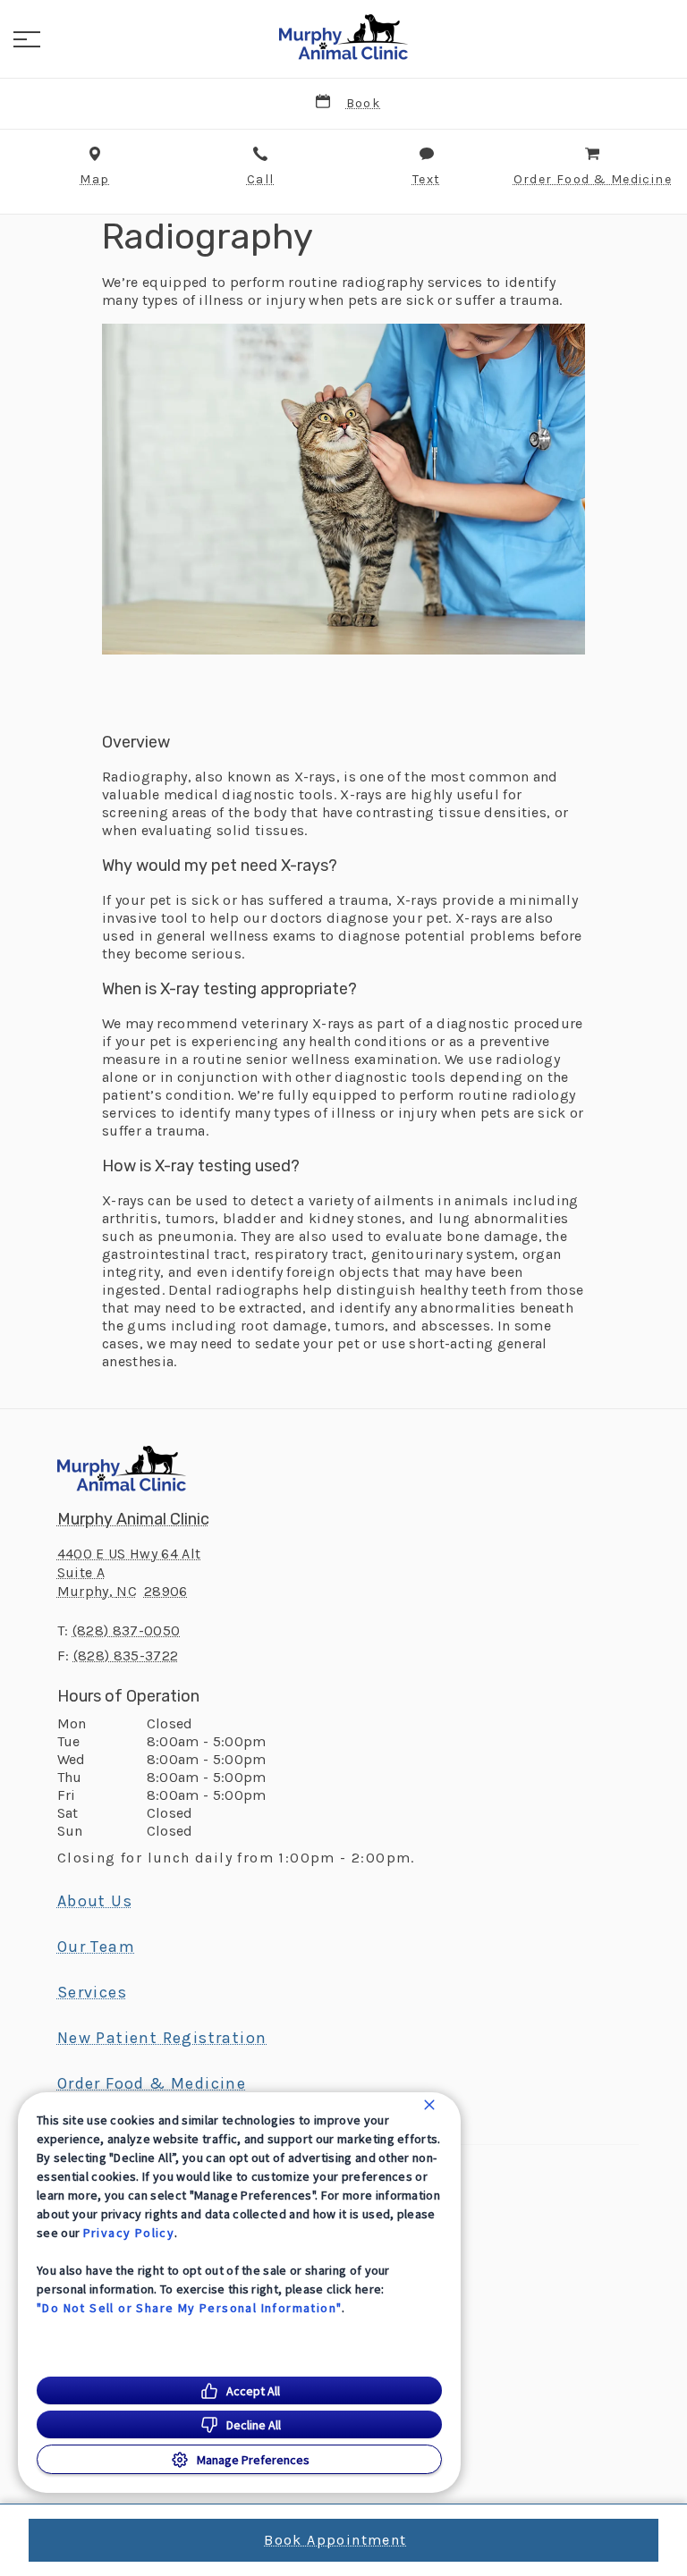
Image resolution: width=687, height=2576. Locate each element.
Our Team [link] (96, 1947)
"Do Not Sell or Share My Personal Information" (189, 2308)
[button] (27, 39)
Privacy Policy (129, 2233)
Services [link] (92, 1992)
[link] (343, 37)
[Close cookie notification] (429, 2105)
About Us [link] (95, 1901)
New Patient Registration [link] (162, 2038)
